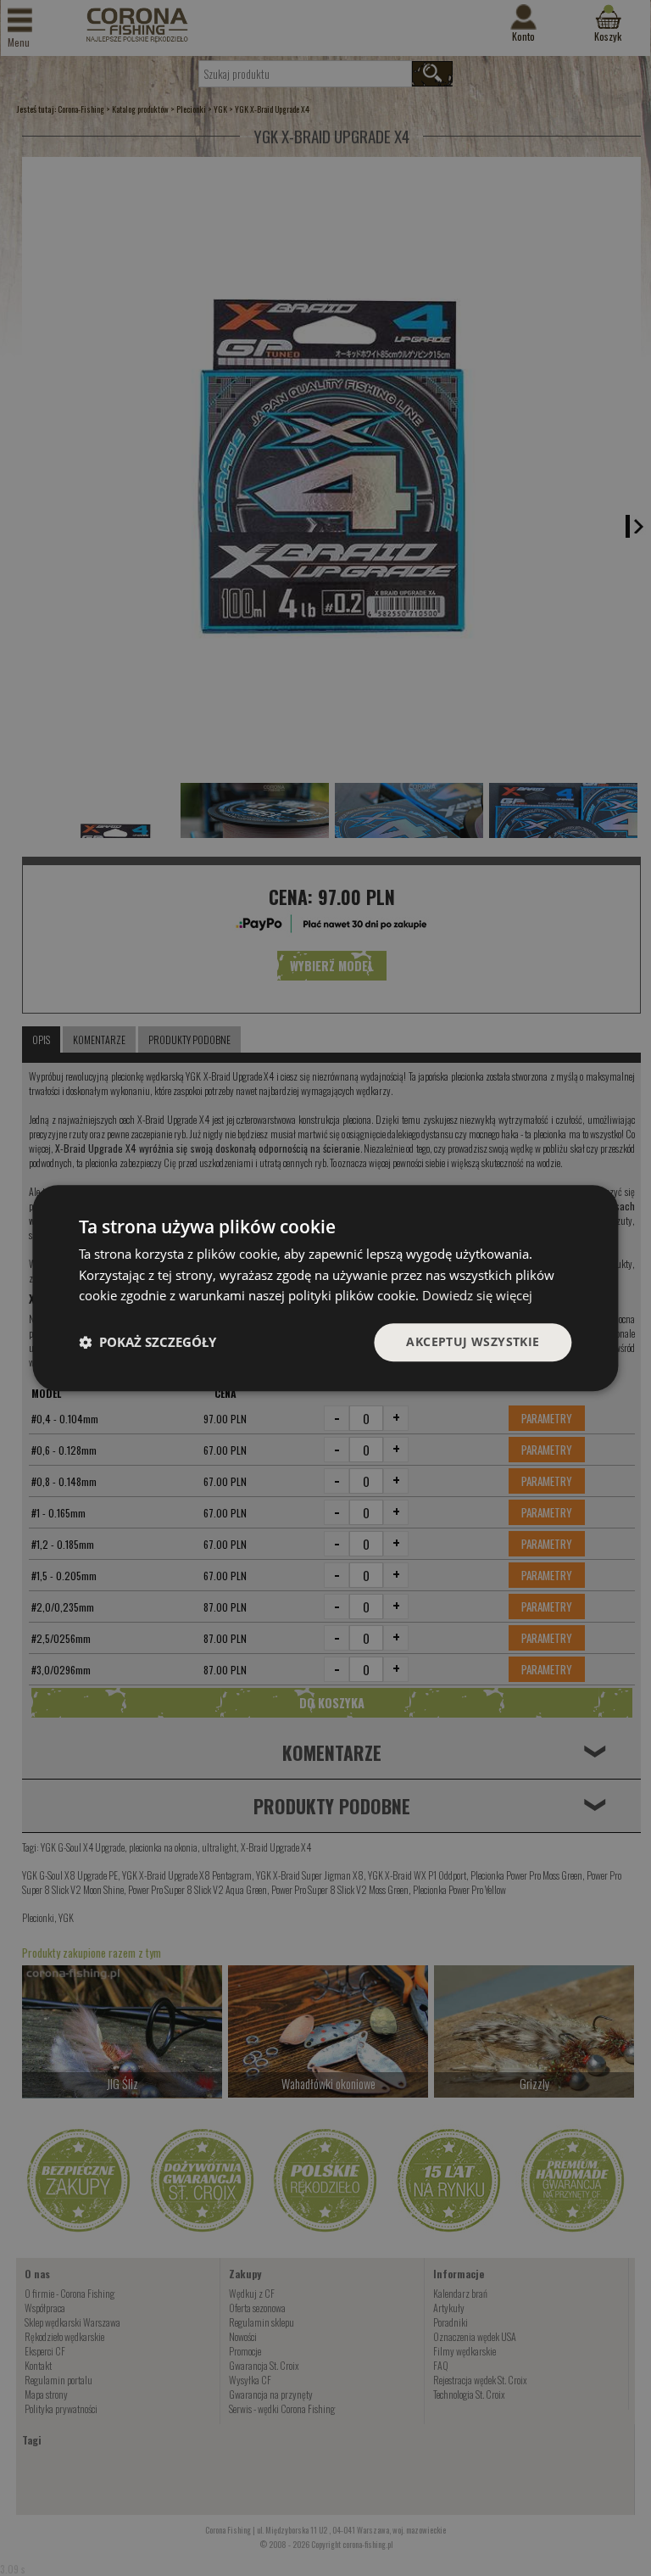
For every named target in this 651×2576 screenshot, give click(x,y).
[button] (147, 1343)
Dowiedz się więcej (477, 1296)
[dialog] (325, 1288)
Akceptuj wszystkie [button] (473, 1341)
